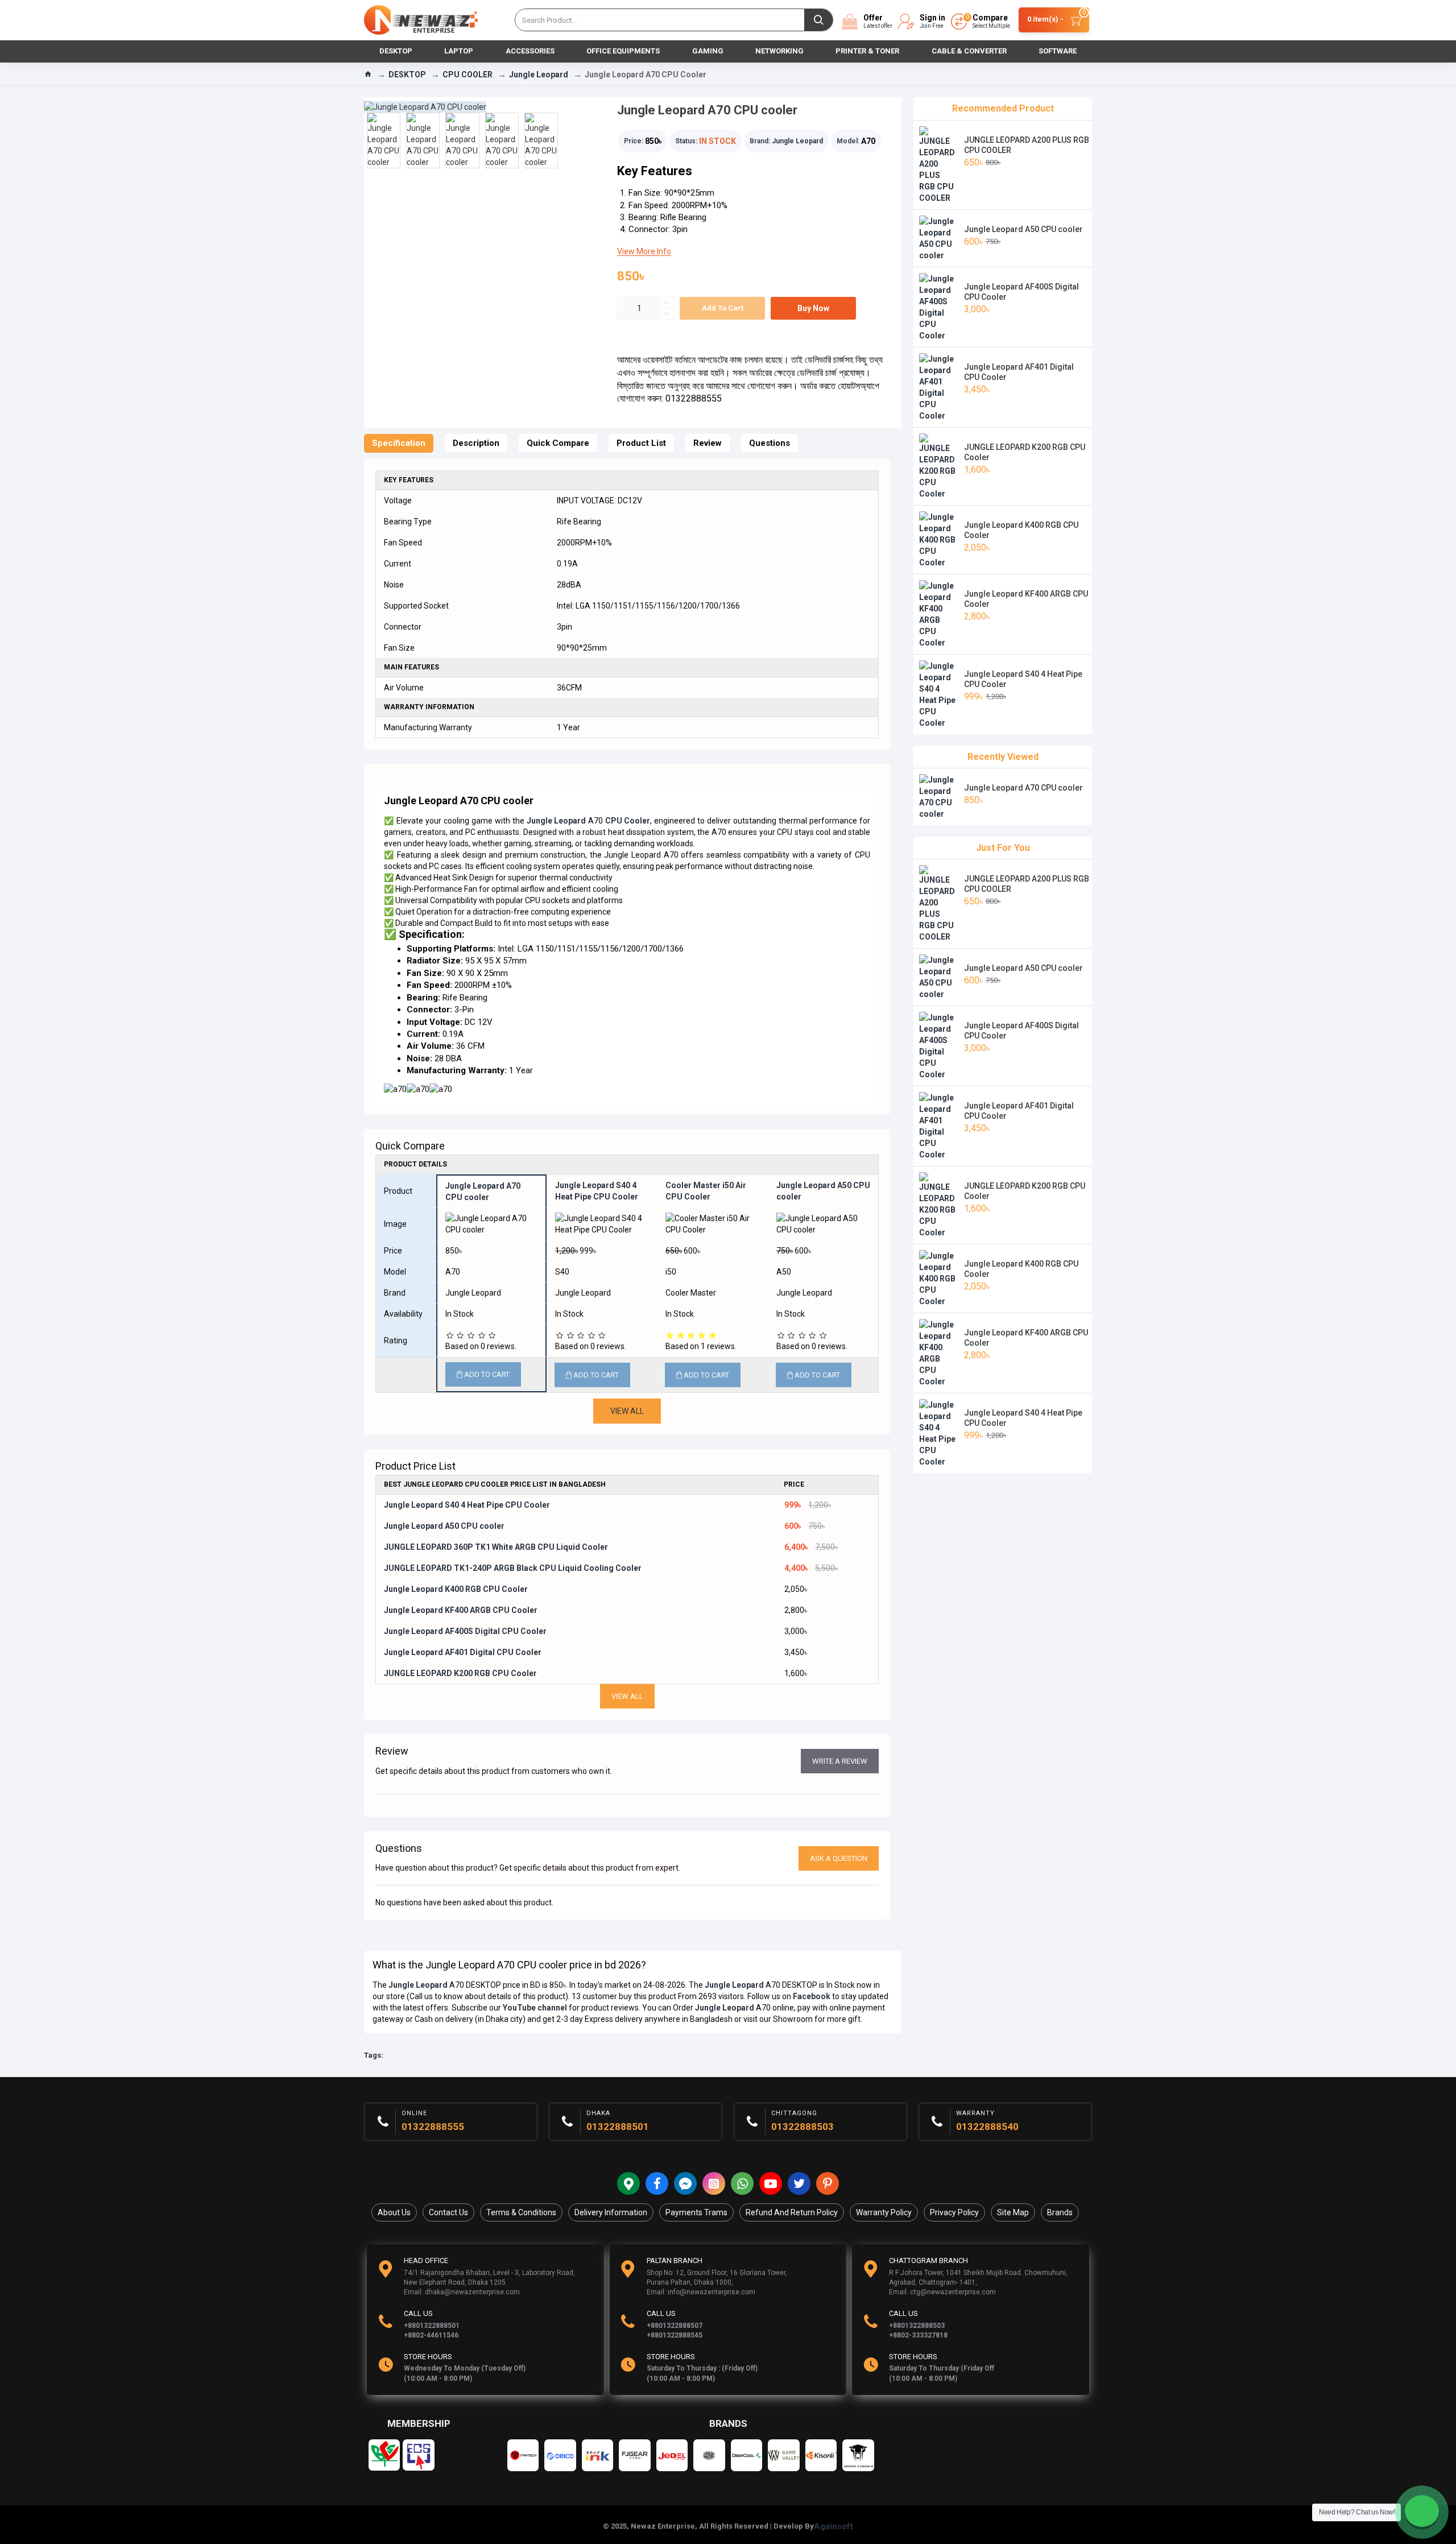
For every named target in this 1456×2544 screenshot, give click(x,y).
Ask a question (839, 1858)
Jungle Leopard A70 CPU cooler (1023, 788)
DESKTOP (407, 75)
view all (627, 1696)
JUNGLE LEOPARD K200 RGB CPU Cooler (460, 1673)
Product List (641, 443)
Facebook (812, 1996)
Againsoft (834, 2526)
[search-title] (818, 20)
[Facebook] (657, 2183)
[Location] (628, 2183)
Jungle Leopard (539, 75)
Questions (770, 443)
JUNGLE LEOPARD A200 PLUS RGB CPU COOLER (1027, 145)
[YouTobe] (771, 2183)
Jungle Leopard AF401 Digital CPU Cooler (463, 1652)
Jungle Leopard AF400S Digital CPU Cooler (465, 1631)
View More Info (644, 251)
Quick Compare (558, 443)
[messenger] (685, 2183)
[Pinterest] (828, 2183)
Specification (399, 443)
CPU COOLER (468, 75)
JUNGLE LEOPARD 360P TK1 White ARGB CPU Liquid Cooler (496, 1547)
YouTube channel (535, 2008)
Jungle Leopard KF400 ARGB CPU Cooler (461, 1610)
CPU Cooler (628, 821)
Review (708, 443)
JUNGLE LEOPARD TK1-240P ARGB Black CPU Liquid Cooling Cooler (513, 1568)
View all (627, 1411)
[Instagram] (714, 2183)
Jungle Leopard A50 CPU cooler (444, 1526)
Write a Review (840, 1761)
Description (476, 443)
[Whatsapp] (742, 2183)
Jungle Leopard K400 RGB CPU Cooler (456, 1589)
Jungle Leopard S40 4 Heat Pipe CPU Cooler (467, 1505)
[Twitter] (799, 2183)
